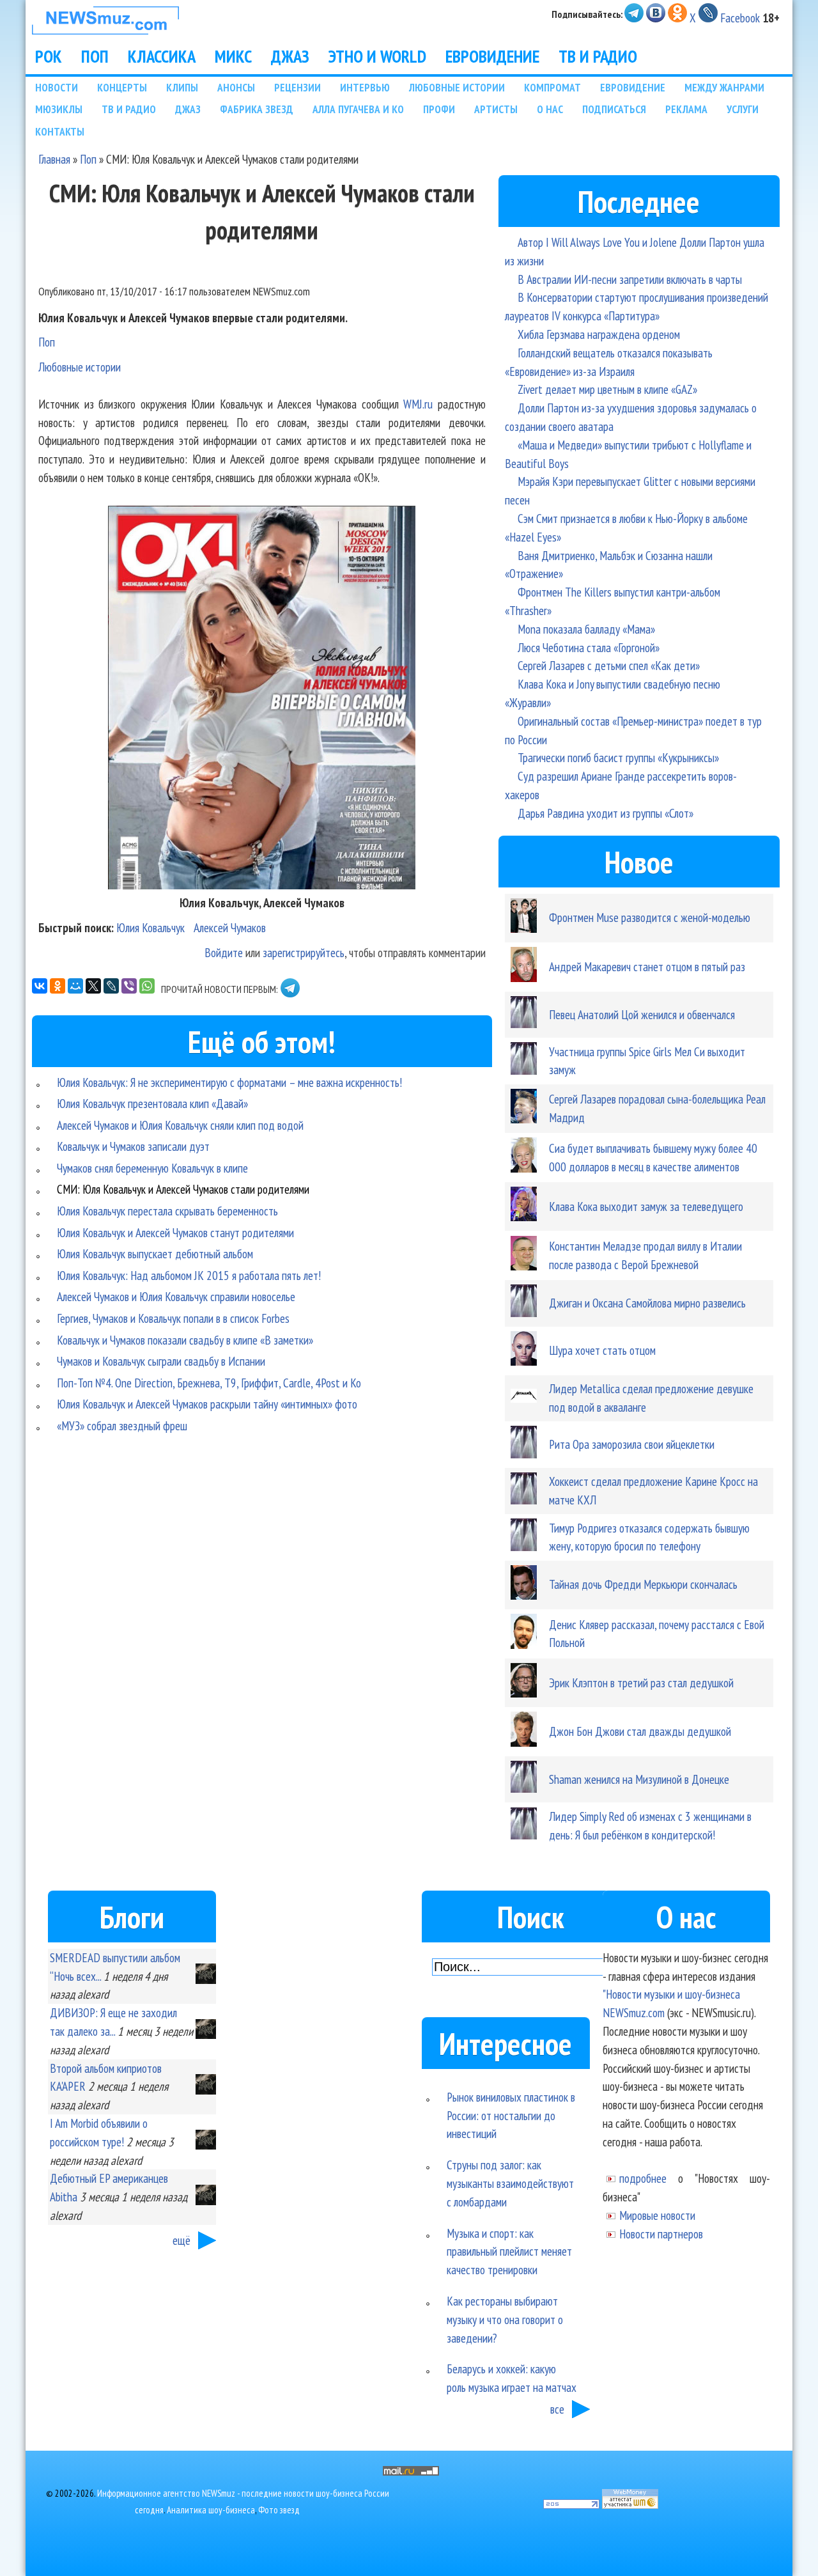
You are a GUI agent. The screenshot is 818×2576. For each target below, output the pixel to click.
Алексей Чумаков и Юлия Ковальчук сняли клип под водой (180, 1125)
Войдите (224, 952)
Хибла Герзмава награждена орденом (599, 334)
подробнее (643, 2178)
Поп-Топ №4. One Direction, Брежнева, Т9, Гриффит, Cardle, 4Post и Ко (209, 1383)
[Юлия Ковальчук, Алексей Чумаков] (262, 885)
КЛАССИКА (162, 56)
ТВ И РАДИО (598, 56)
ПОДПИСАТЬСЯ (614, 109)
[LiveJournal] (111, 986)
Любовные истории (80, 367)
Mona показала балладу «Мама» (586, 629)
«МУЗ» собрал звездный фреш (122, 1425)
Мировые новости (657, 2215)
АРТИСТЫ (496, 109)
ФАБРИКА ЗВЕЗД (257, 109)
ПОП (95, 56)
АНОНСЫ (236, 87)
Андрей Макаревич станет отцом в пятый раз (647, 966)
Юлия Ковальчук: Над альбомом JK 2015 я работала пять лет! (189, 1275)
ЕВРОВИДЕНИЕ (492, 56)
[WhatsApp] (147, 986)
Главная (54, 159)
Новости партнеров (661, 2234)
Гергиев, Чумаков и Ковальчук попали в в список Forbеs (173, 1318)
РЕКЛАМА (686, 109)
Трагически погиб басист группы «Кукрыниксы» (618, 757)
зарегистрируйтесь (304, 952)
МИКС (233, 56)
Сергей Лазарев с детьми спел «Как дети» (609, 665)
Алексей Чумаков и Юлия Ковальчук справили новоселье (176, 1296)
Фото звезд (279, 2510)
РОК (49, 56)
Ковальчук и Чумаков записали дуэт (133, 1146)
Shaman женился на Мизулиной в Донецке (639, 1779)
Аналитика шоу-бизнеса (211, 2510)
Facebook (740, 18)
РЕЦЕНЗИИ (297, 87)
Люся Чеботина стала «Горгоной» (589, 647)
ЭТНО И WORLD (377, 56)
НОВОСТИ (57, 87)
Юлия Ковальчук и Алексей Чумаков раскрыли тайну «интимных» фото (207, 1404)
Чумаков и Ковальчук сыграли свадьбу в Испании (161, 1361)
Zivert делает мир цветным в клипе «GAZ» (607, 389)
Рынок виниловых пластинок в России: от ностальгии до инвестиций (511, 2115)
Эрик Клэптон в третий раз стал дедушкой (641, 1682)
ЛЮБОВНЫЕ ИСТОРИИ (457, 87)
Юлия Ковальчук (150, 927)
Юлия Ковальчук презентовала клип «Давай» (152, 1103)
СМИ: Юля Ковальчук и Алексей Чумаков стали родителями (183, 1189)
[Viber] (129, 986)
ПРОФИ (439, 109)
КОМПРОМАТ (552, 87)
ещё (181, 2240)
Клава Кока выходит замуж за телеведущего (646, 1206)
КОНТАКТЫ (60, 131)
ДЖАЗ (290, 56)
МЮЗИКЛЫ (59, 109)
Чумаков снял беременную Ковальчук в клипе (152, 1168)
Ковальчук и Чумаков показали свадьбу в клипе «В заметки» (185, 1340)
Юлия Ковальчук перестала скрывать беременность (167, 1211)
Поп (88, 159)
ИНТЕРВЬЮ (365, 87)
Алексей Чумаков (230, 927)
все (557, 2409)
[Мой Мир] (75, 986)
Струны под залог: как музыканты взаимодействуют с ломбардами (510, 2183)
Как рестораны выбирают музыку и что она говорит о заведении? (505, 2319)
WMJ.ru (418, 404)
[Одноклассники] (58, 986)
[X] (93, 986)
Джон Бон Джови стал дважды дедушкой (640, 1731)
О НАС (550, 109)
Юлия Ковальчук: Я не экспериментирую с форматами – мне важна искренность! (229, 1082)
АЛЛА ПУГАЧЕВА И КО (358, 109)
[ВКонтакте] (40, 986)
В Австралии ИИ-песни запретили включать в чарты (630, 279)
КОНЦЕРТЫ (122, 87)
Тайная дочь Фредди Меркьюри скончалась (643, 1584)
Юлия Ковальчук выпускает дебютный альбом (155, 1253)
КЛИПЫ (182, 87)
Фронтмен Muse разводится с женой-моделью (650, 917)
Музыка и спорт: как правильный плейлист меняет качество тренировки (509, 2252)
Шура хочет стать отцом (602, 1350)
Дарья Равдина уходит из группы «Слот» (606, 813)
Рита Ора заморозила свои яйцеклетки (632, 1444)
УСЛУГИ (743, 109)
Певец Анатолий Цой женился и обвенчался (642, 1014)
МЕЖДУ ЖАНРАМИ (724, 87)
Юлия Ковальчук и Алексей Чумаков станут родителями (175, 1232)
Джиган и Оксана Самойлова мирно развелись (647, 1303)
